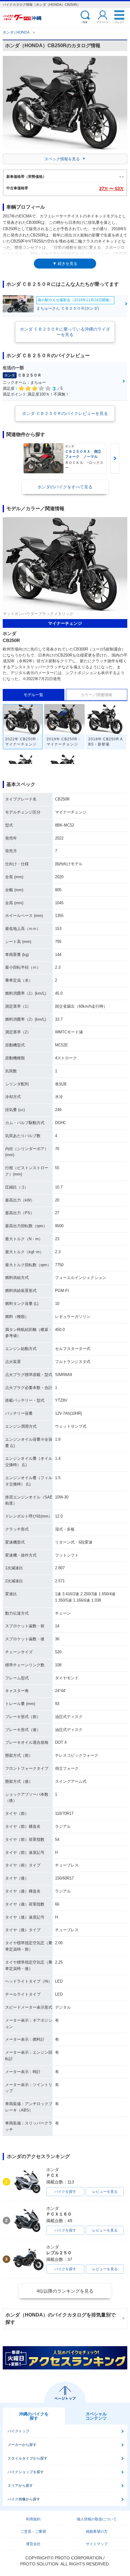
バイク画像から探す (24, 2499)
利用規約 (33, 2519)
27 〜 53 (111, 189)
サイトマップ (97, 2544)
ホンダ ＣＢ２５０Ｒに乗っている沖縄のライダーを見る (65, 332)
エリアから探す (20, 2486)
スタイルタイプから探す (28, 2458)
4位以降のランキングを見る (65, 2291)
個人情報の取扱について (97, 2519)
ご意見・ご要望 (33, 2532)
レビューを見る (105, 2192)
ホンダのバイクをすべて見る (65, 487)
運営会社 (33, 2544)
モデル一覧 (33, 695)
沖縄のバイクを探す (34, 2416)
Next (115, 458)
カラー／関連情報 (96, 695)
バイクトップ (18, 2431)
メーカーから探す (22, 2445)
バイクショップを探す (26, 2472)
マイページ (102, 22)
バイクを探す (65, 2192)
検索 (85, 22)
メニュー (119, 22)
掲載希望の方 (97, 2532)
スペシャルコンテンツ (96, 2416)
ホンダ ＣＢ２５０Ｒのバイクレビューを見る (65, 413)
